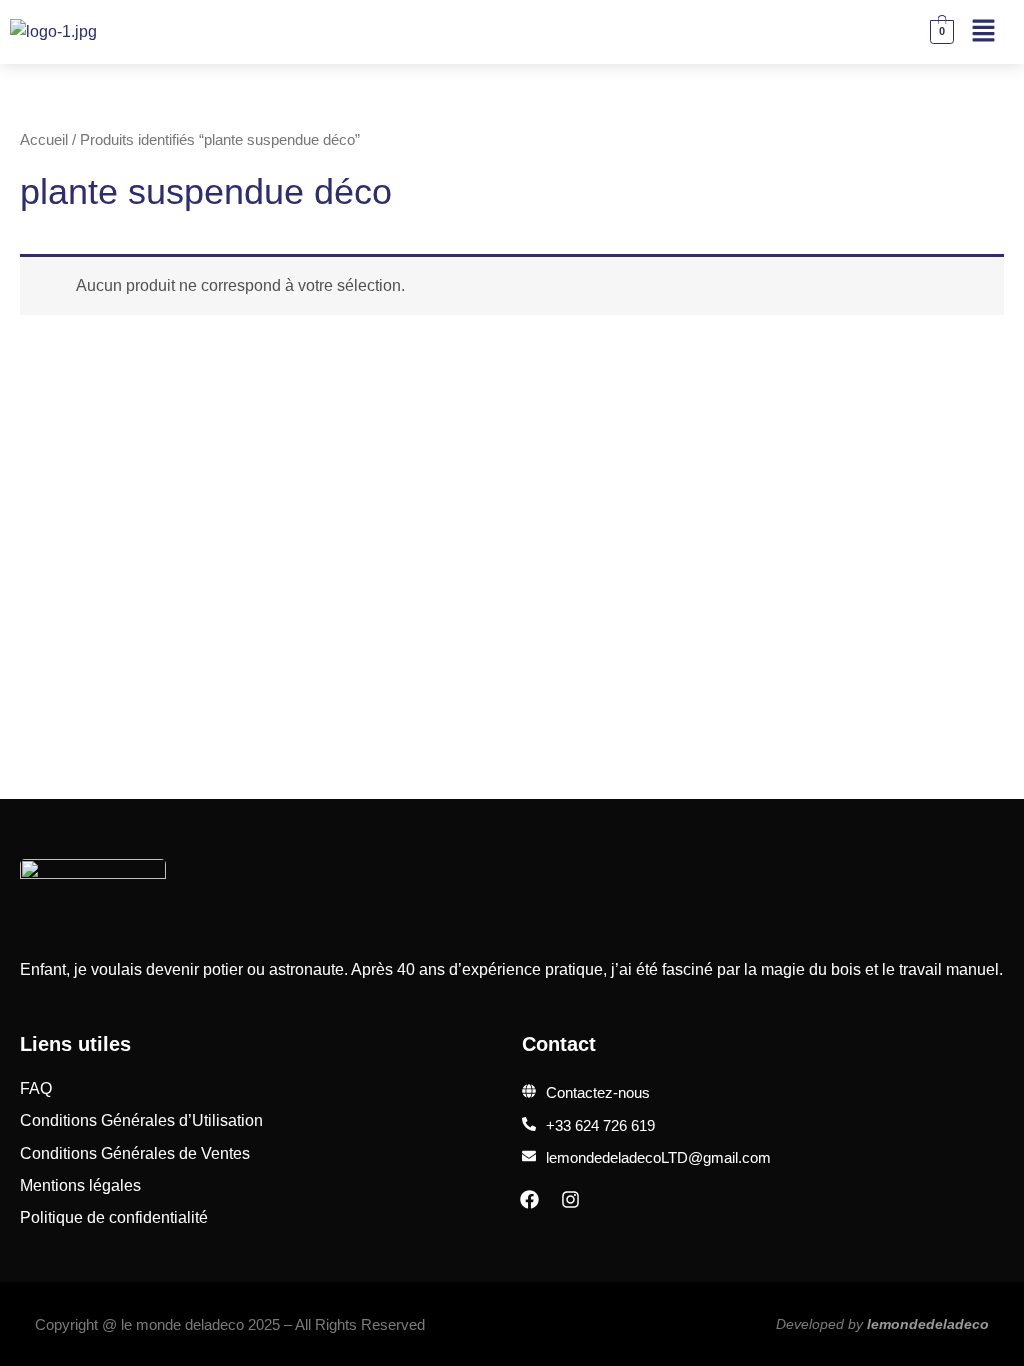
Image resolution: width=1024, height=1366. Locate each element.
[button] (984, 32)
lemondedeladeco (928, 1324)
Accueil (44, 140)
